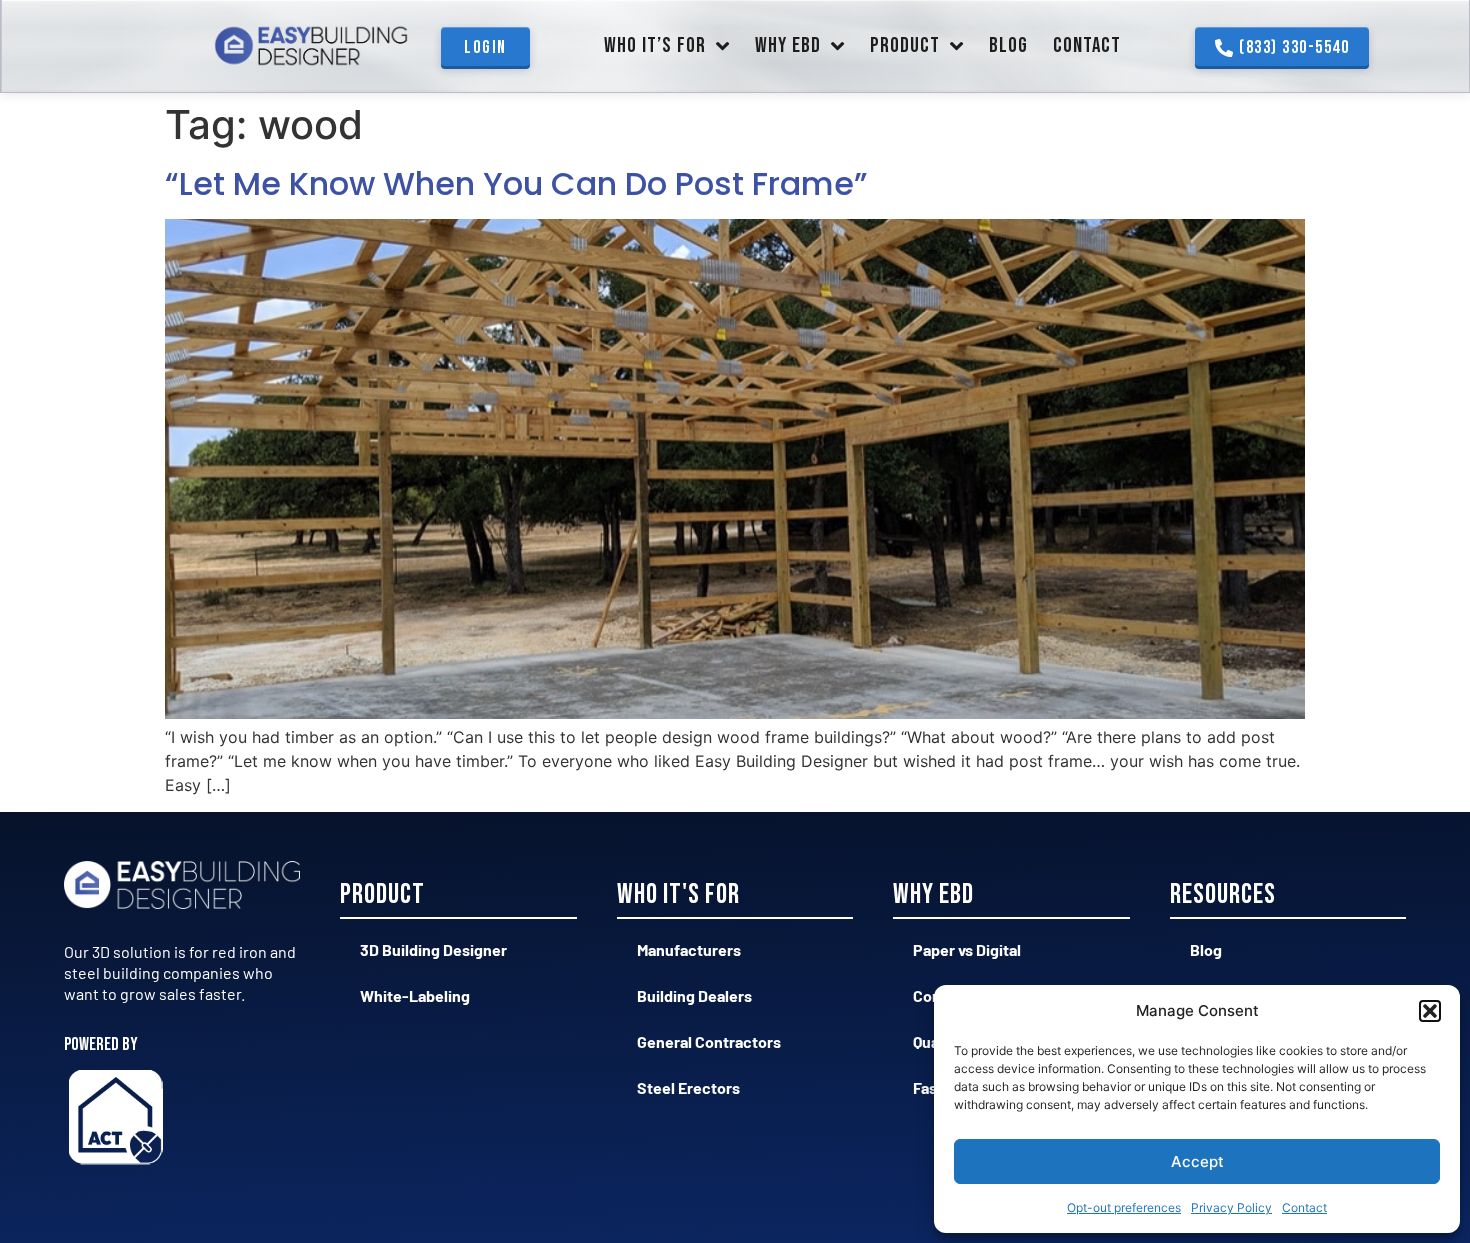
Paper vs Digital (967, 949)
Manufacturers (689, 949)
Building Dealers (694, 995)
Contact (1304, 1207)
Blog (1008, 45)
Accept (1197, 1161)
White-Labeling (415, 995)
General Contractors (709, 1041)
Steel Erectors (688, 1087)
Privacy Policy (1231, 1207)
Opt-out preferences (1124, 1207)
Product (905, 45)
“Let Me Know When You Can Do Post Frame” (516, 183)
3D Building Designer (433, 949)
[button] (1430, 1011)
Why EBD (788, 45)
